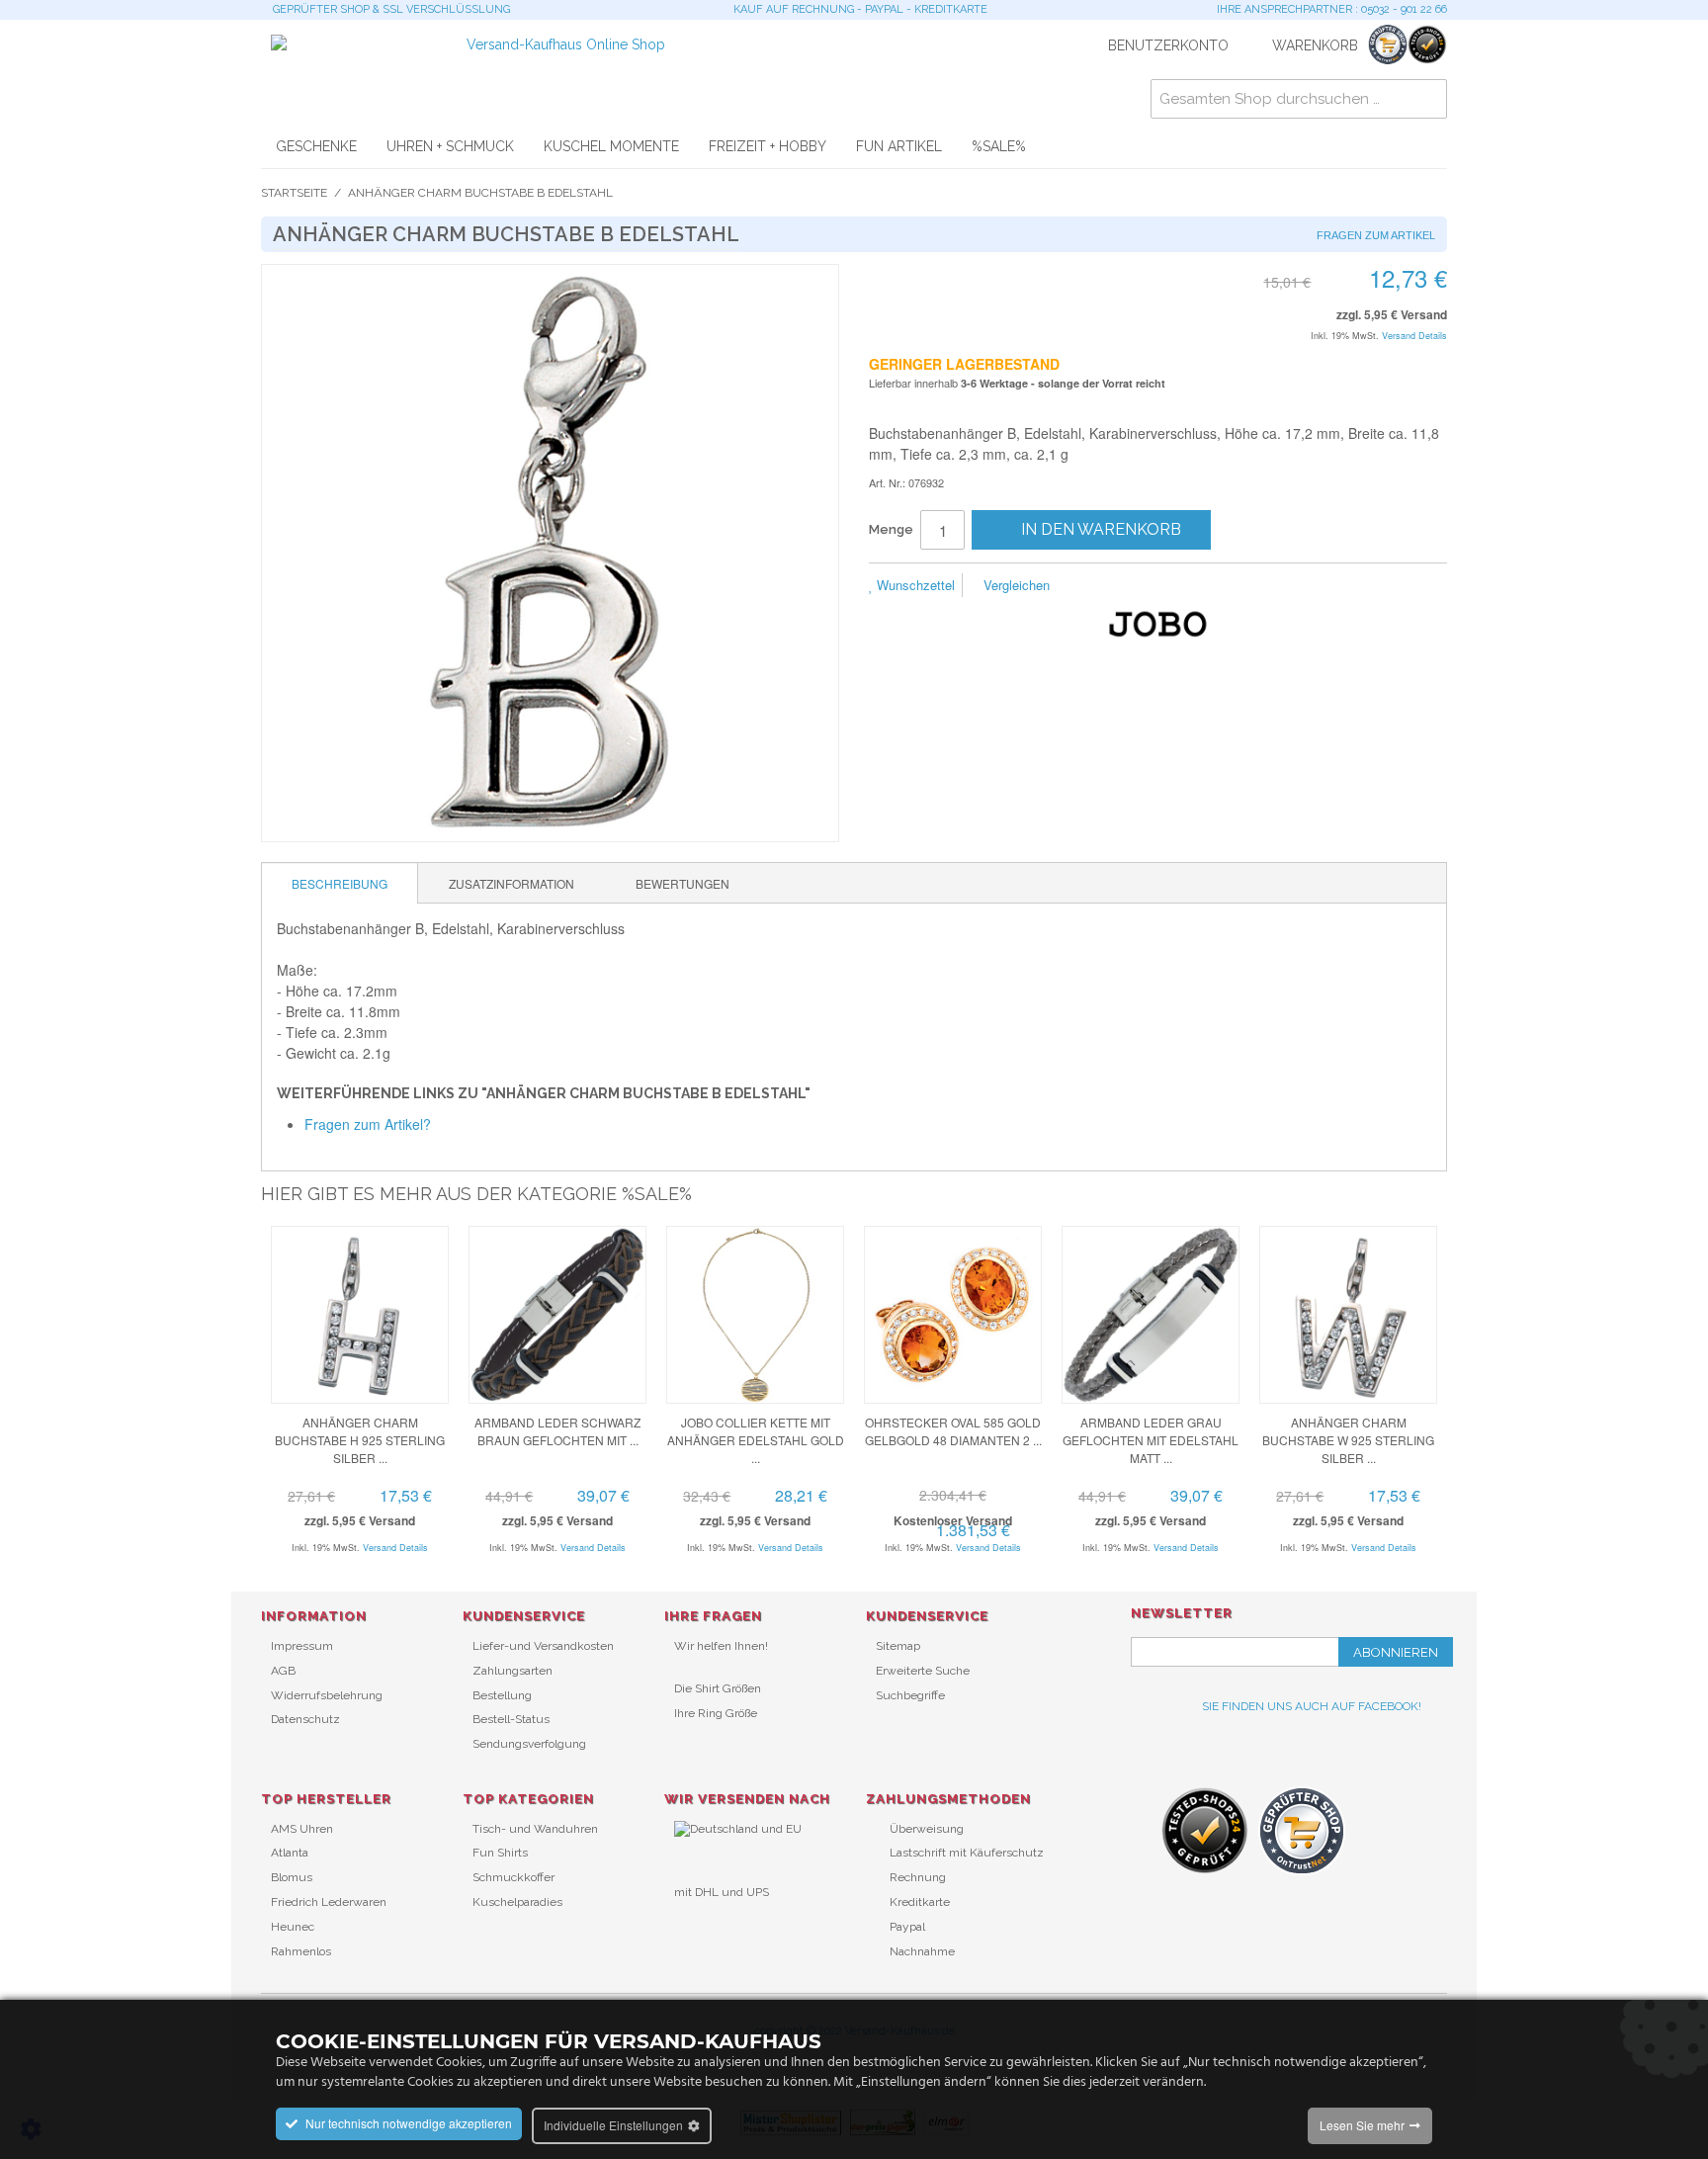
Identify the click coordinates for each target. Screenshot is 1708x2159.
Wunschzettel (914, 585)
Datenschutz (305, 1719)
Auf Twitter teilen (1170, 586)
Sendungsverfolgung (529, 1744)
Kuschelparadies (517, 1902)
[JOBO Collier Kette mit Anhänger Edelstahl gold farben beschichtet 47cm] (755, 1315)
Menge (891, 529)
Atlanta (290, 1853)
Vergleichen (1015, 585)
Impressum (302, 1646)
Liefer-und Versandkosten (543, 1646)
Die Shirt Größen (718, 1688)
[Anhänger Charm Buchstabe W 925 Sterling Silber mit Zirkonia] (1348, 1315)
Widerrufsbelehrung (327, 1695)
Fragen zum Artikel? (368, 1124)
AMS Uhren (302, 1829)
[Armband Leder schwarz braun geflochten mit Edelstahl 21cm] (557, 1315)
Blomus (292, 1877)
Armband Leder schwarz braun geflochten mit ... (557, 1431)
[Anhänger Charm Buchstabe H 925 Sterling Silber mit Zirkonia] (360, 1315)
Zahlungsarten (512, 1671)
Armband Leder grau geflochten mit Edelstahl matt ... (1151, 1440)
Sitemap (898, 1646)
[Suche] (1427, 99)
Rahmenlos (301, 1951)
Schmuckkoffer (513, 1877)
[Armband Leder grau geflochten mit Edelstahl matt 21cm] (1151, 1315)
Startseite (294, 193)
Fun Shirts (500, 1853)
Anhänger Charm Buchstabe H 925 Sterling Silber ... (360, 1440)
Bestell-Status (511, 1719)
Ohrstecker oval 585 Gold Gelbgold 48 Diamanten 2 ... (953, 1431)
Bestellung (502, 1695)
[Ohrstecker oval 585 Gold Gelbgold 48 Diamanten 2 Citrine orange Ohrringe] (953, 1315)
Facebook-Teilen (1131, 586)
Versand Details (1414, 336)
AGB (283, 1671)
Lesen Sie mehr (1362, 2125)
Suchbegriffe (910, 1695)
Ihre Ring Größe (716, 1713)
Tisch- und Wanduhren (535, 1829)
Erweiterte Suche (923, 1671)
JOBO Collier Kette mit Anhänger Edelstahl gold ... (756, 1440)
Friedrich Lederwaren (329, 1902)
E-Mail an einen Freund (1091, 586)
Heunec (293, 1927)
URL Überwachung (726, 1925)
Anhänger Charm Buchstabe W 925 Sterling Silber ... (1348, 1440)
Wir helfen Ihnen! (721, 1646)
